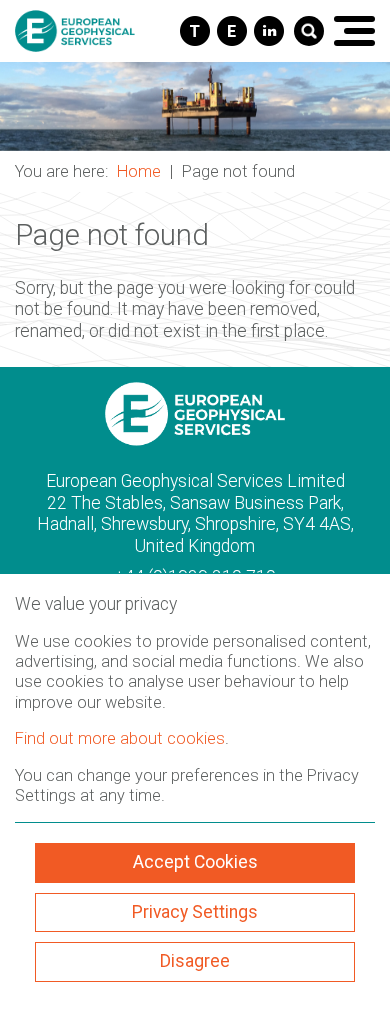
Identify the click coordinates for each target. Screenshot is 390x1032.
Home (139, 171)
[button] (195, 106)
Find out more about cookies (120, 738)
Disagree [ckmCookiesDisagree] (195, 961)
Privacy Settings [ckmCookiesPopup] (195, 912)
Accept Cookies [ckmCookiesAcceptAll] (195, 862)
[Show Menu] (354, 31)
